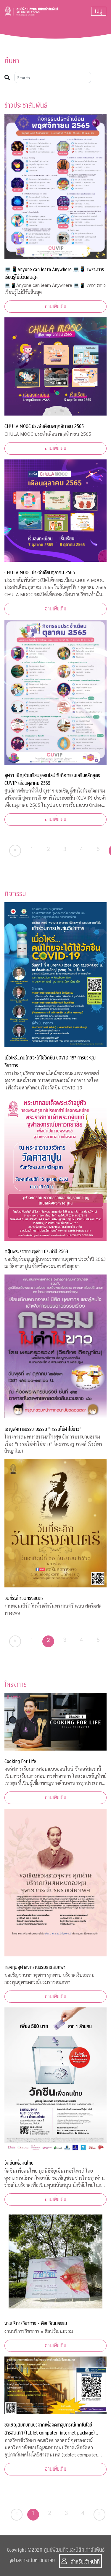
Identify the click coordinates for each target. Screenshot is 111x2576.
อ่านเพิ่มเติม (56, 307)
